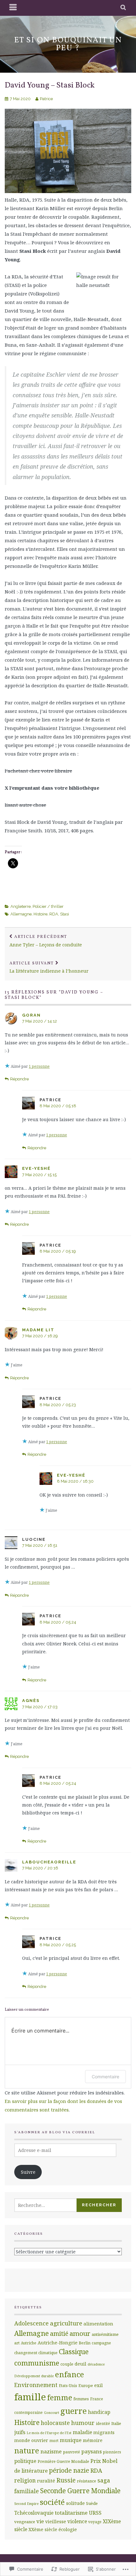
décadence (96, 2364)
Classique (74, 2351)
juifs (20, 2432)
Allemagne (21, 914)
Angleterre (21, 906)
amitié (59, 2333)
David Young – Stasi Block (50, 85)
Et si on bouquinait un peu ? (68, 44)
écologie (68, 2529)
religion (25, 2480)
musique (71, 2440)
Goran (31, 1015)
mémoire (93, 2440)
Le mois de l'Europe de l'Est (49, 2433)
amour (80, 2333)
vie (40, 2521)
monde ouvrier (31, 2440)
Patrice (46, 99)
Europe (86, 2385)
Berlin (85, 2343)
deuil (80, 2364)
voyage (95, 2522)
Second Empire (26, 2504)
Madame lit (38, 1330)
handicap (99, 2412)
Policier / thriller (48, 906)
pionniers (112, 2452)
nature (27, 2451)
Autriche (29, 2343)
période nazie (69, 2470)
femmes (81, 2399)
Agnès (31, 1701)
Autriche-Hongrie (58, 2342)
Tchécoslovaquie (34, 2513)
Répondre (19, 1079)
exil (99, 2385)
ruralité (46, 2481)
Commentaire (105, 2077)
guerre (74, 2411)
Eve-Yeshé (36, 1168)
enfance (70, 2374)
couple (67, 2364)
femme (60, 2397)
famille (30, 2397)
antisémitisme (105, 2334)
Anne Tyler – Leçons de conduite (46, 941)
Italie (116, 2423)
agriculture (66, 2323)
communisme (37, 2363)
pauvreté (71, 2452)
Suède (92, 2503)
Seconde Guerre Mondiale (80, 2491)
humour (83, 2423)
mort (54, 2440)
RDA (54, 914)
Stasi (65, 914)
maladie (82, 2432)
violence (77, 2521)
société (52, 2502)
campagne (101, 2343)
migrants (104, 2432)
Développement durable (34, 2376)
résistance (87, 2481)
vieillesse (56, 2521)
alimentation (98, 2324)
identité (103, 2423)
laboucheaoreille (49, 1862)
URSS (95, 2513)
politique (25, 2461)
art (17, 2343)
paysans (92, 2451)
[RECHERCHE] (124, 8)
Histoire (40, 914)
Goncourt (52, 2413)
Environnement (36, 2385)
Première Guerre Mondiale (63, 2461)
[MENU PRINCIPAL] (13, 8)
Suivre (28, 2172)
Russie (66, 2480)
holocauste (55, 2423)
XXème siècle (43, 2529)
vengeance (25, 2522)
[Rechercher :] (53, 2205)
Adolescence (31, 2323)
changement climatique (36, 2353)
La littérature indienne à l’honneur (49, 967)
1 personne (39, 1066)
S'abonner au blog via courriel (55, 2132)
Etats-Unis (68, 2385)
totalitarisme (71, 2513)
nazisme (51, 2451)
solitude (75, 2503)
